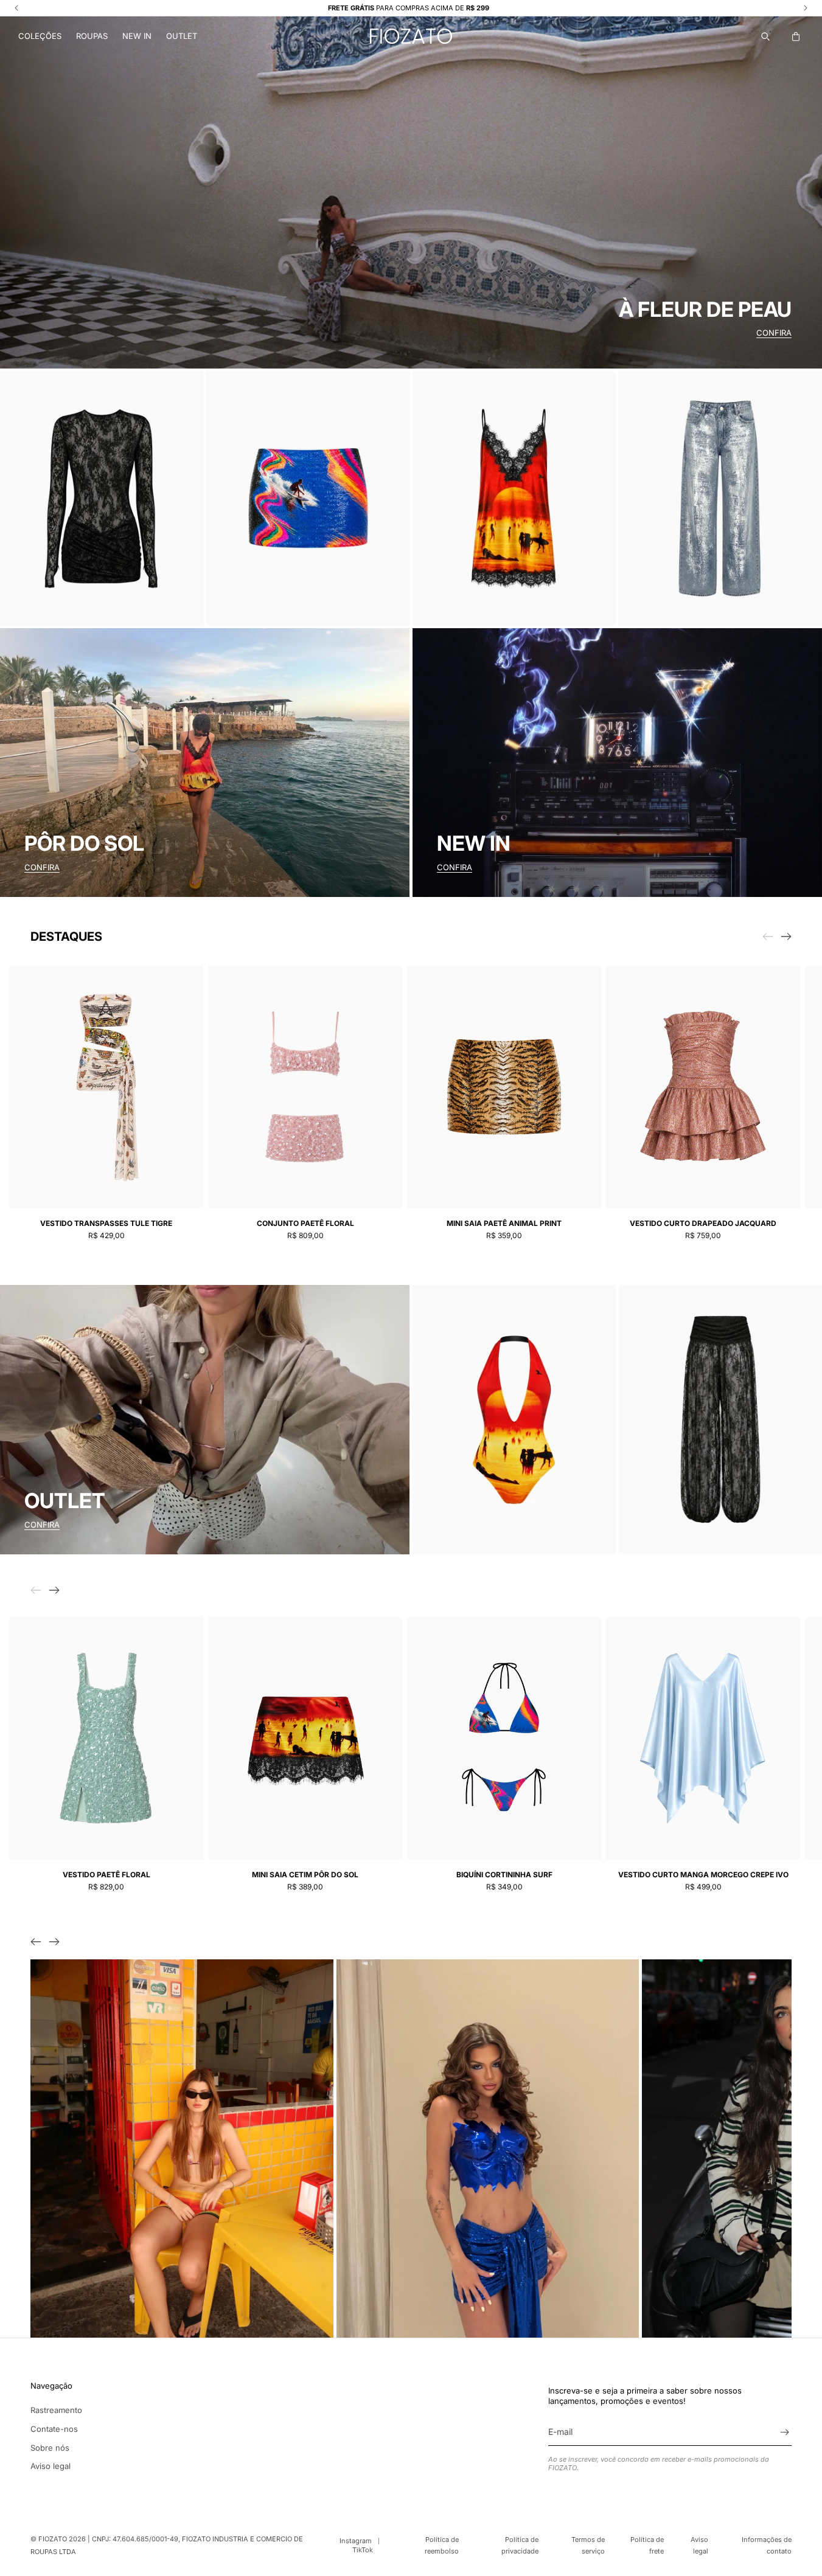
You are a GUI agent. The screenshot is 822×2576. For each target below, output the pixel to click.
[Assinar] (784, 2432)
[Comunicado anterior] (16, 8)
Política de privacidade (520, 2545)
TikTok (363, 2550)
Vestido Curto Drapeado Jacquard (703, 1223)
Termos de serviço (588, 2545)
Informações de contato (767, 2545)
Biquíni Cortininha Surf (504, 1875)
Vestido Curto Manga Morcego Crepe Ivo (703, 1875)
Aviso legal (51, 2466)
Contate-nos (54, 2429)
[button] (40, 36)
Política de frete (647, 2545)
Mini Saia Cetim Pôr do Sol (305, 1875)
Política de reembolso (442, 2545)
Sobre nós (50, 2448)
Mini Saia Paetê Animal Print (504, 1223)
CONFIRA (774, 333)
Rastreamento (56, 2410)
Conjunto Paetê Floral (305, 1223)
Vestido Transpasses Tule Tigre (106, 1223)
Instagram (356, 2541)
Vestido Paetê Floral (106, 1875)
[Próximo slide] (786, 937)
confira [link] (42, 1525)
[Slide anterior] (36, 1942)
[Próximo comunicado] (806, 8)
